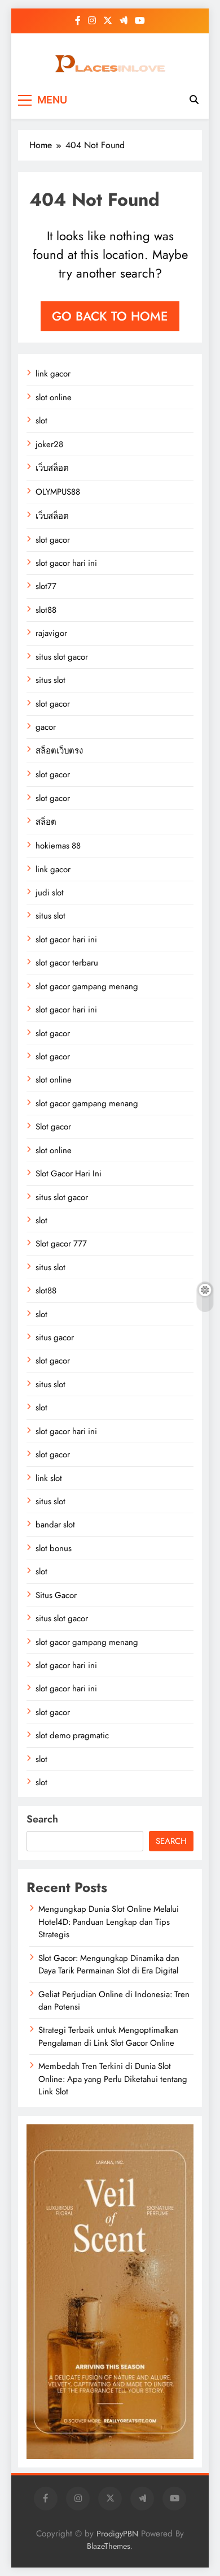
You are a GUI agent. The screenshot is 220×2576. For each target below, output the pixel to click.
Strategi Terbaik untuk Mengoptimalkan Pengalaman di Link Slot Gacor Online (108, 2036)
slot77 (46, 586)
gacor (46, 727)
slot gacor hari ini (66, 563)
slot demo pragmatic (72, 1735)
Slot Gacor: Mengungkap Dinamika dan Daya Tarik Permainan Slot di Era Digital (109, 1964)
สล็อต (46, 822)
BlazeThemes (109, 2546)
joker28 (49, 444)
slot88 (46, 610)
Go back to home (110, 316)
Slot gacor (53, 1127)
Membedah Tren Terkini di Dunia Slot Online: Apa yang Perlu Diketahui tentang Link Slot (113, 2079)
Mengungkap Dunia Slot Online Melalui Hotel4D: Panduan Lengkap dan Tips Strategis (109, 1922)
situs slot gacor (62, 657)
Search (42, 1819)
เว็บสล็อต (52, 468)
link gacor (53, 374)
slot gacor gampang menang (87, 986)
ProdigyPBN (117, 2534)
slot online (54, 397)
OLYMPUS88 (58, 492)
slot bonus (54, 1548)
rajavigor (51, 633)
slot (41, 421)
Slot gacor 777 (61, 1244)
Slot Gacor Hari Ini (69, 1174)
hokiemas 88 (58, 846)
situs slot (50, 680)
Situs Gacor (56, 1595)
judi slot (50, 893)
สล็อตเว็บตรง (59, 751)
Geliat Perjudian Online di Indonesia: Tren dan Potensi (114, 2001)
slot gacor (53, 540)
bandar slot (55, 1525)
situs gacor (55, 1337)
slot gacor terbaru (67, 963)
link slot (49, 1478)
